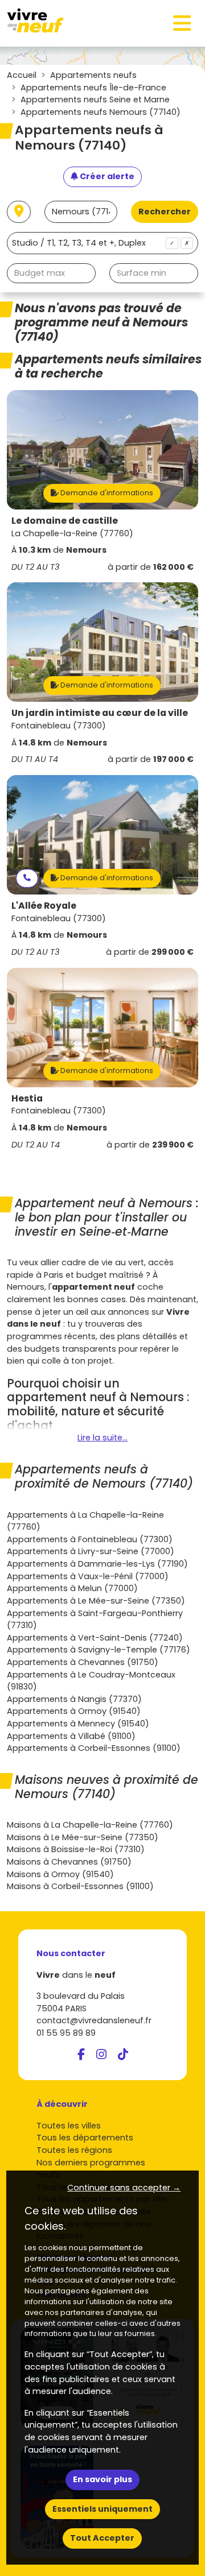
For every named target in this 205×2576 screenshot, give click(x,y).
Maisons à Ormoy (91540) (60, 1874)
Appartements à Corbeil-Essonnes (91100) (94, 1748)
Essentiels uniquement (102, 2509)
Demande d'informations (106, 493)
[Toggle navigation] (182, 23)
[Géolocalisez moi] (19, 212)
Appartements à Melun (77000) (72, 1588)
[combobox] (102, 243)
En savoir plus (102, 2479)
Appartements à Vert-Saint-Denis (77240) (95, 1638)
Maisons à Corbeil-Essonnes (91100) (80, 1886)
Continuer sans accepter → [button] (124, 2188)
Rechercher (165, 212)
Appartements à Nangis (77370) (74, 1699)
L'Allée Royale (44, 906)
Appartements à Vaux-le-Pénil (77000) (88, 1576)
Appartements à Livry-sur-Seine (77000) (91, 1551)
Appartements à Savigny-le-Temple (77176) (99, 1650)
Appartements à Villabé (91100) (71, 1736)
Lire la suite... (102, 1438)
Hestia (27, 1098)
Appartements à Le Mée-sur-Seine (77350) (96, 1601)
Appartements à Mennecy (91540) (78, 1724)
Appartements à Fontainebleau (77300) (90, 1539)
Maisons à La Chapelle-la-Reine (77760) (90, 1825)
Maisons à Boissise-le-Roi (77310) (76, 1849)
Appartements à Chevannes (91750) (83, 1662)
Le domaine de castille (65, 521)
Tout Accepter (102, 2538)
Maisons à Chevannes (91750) (69, 1862)
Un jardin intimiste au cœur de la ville (100, 713)
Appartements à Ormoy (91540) (74, 1711)
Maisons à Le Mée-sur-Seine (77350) (83, 1837)
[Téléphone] (27, 878)
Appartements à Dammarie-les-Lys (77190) (97, 1564)
